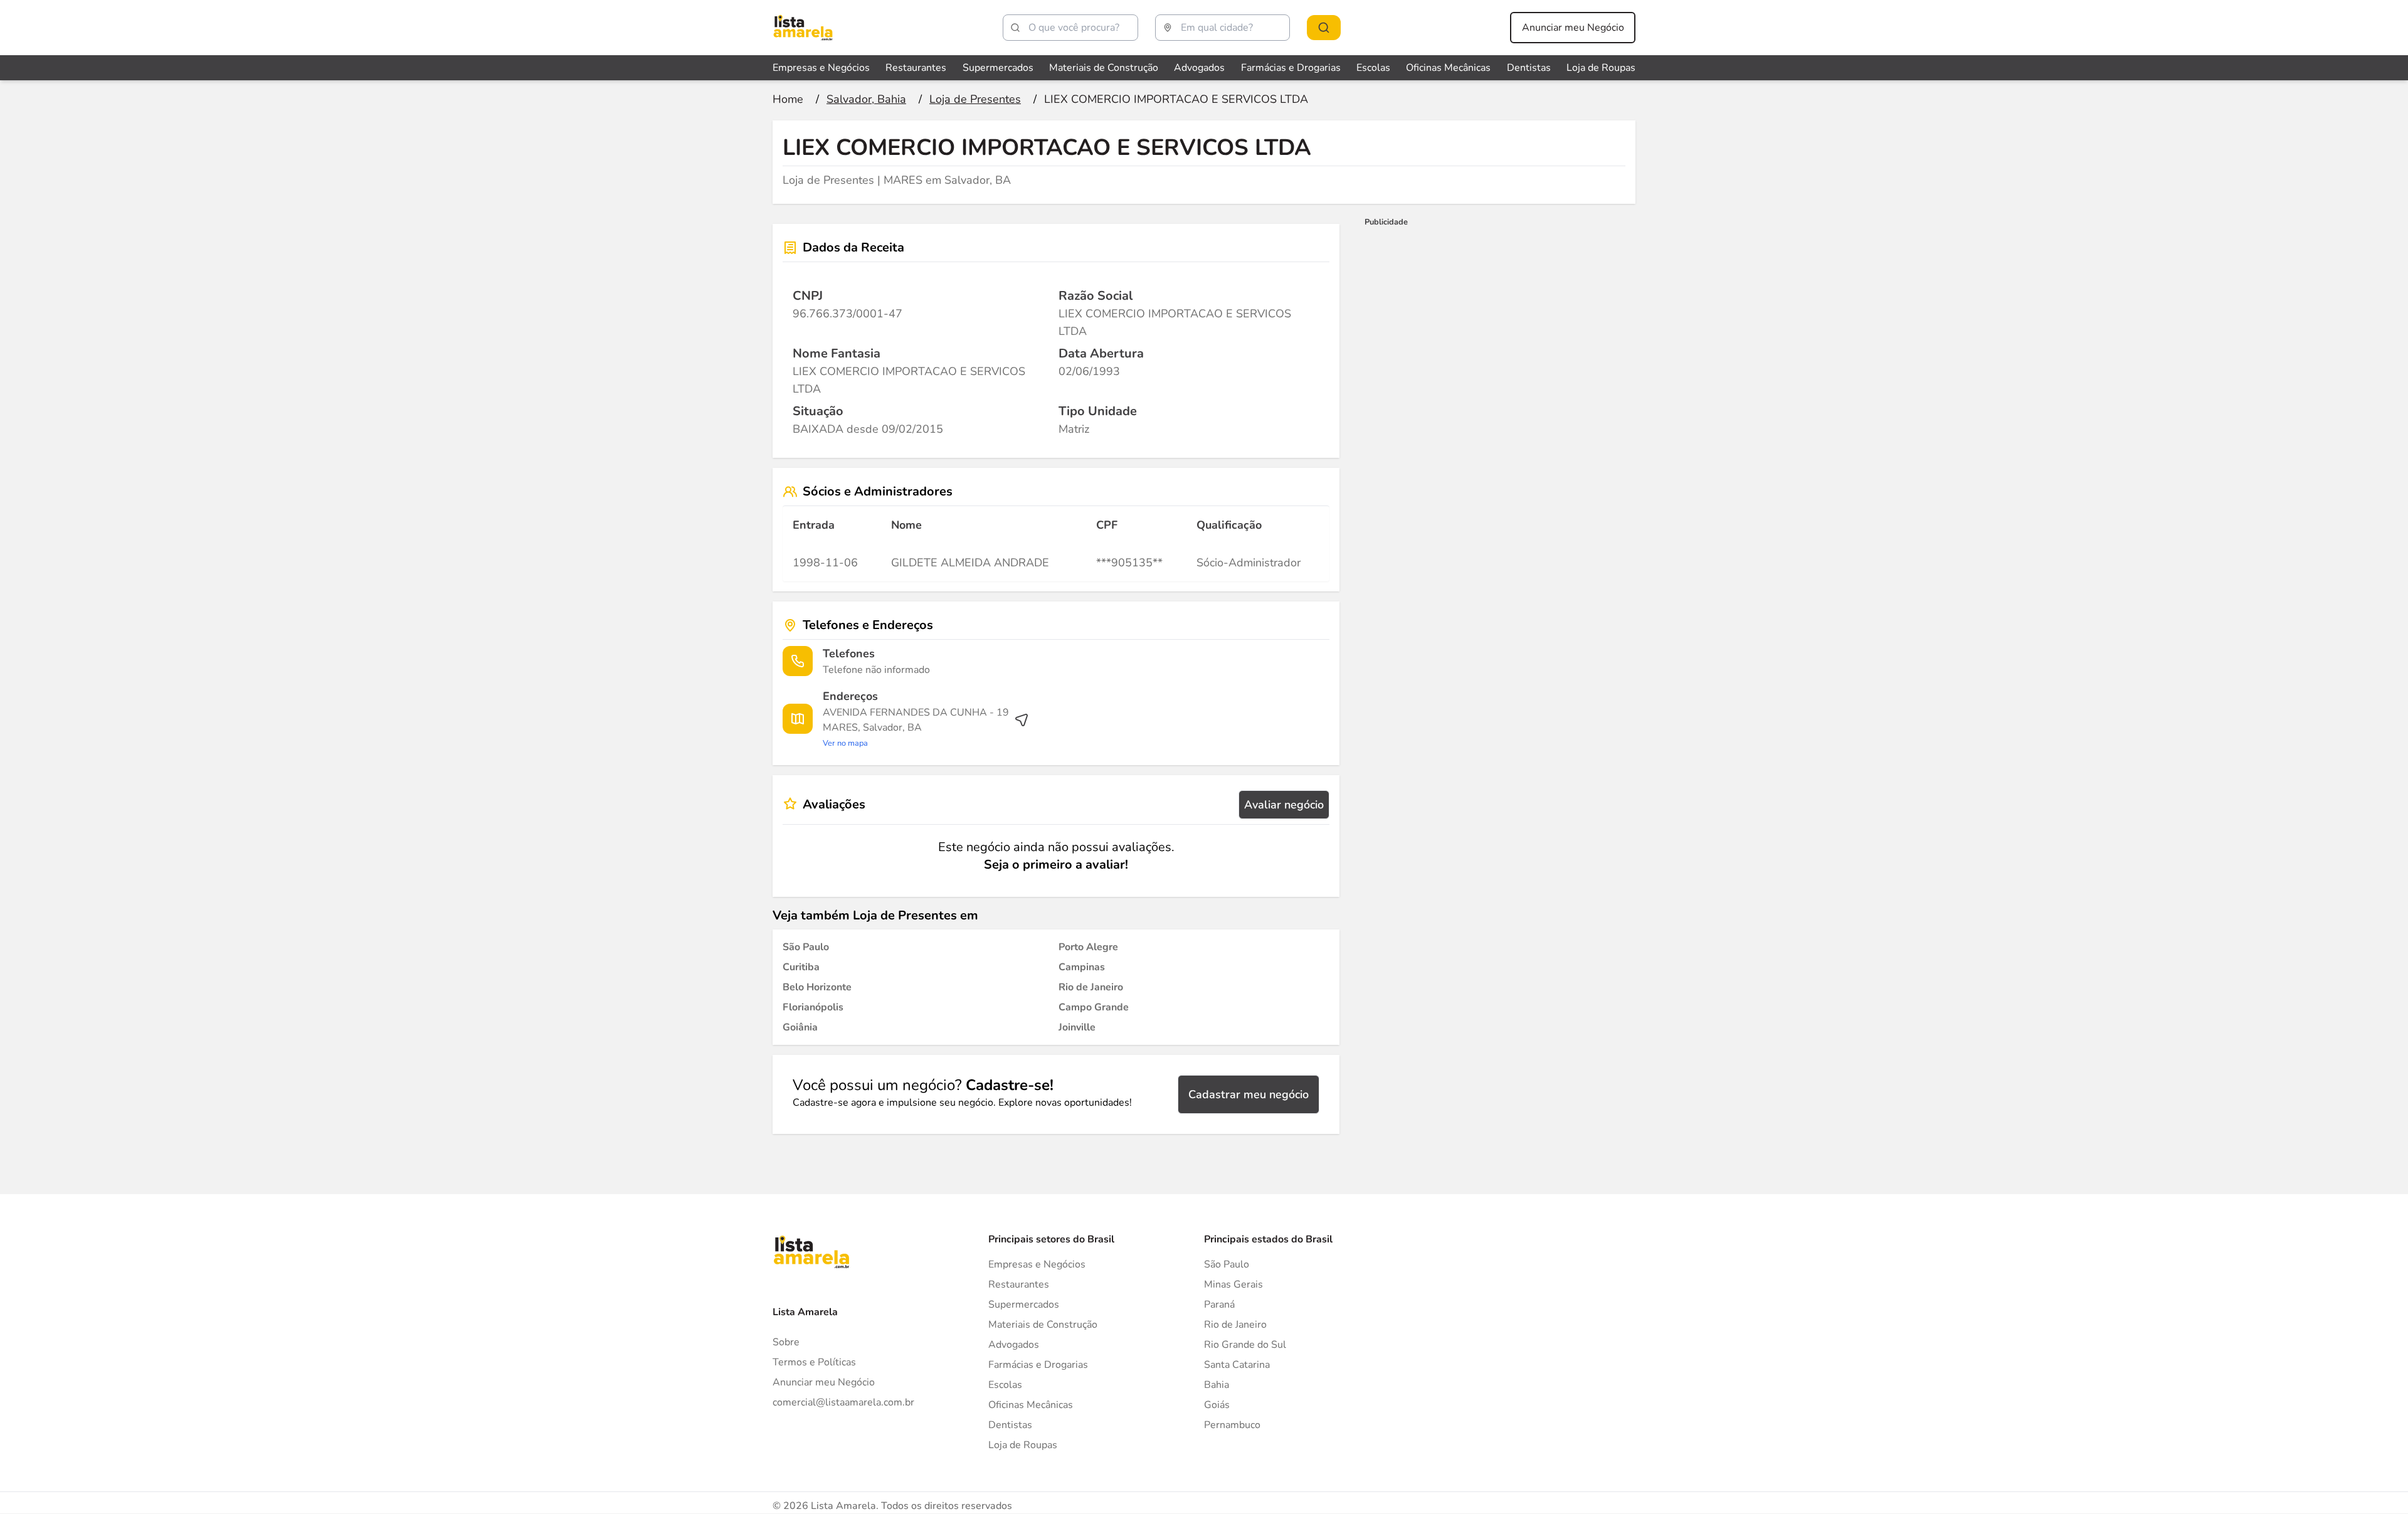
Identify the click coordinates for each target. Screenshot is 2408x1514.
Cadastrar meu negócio (1249, 1094)
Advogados (1199, 68)
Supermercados (998, 68)
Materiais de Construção (1104, 68)
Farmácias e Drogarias (1291, 68)
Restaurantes (916, 68)
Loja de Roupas (1601, 68)
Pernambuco (1232, 1425)
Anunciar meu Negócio (1573, 28)
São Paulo (1227, 1264)
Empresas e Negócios (821, 68)
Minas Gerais (1233, 1284)
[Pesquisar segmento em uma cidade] (1324, 28)
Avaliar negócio (1284, 805)
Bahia (1217, 1385)
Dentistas (1529, 68)
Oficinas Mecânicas (1448, 68)
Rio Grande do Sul (1245, 1345)
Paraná (1219, 1305)
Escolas (1373, 68)
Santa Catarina (1237, 1365)
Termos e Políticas (814, 1362)
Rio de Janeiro (1235, 1325)
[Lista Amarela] (803, 28)
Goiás (1217, 1405)
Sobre (786, 1342)
